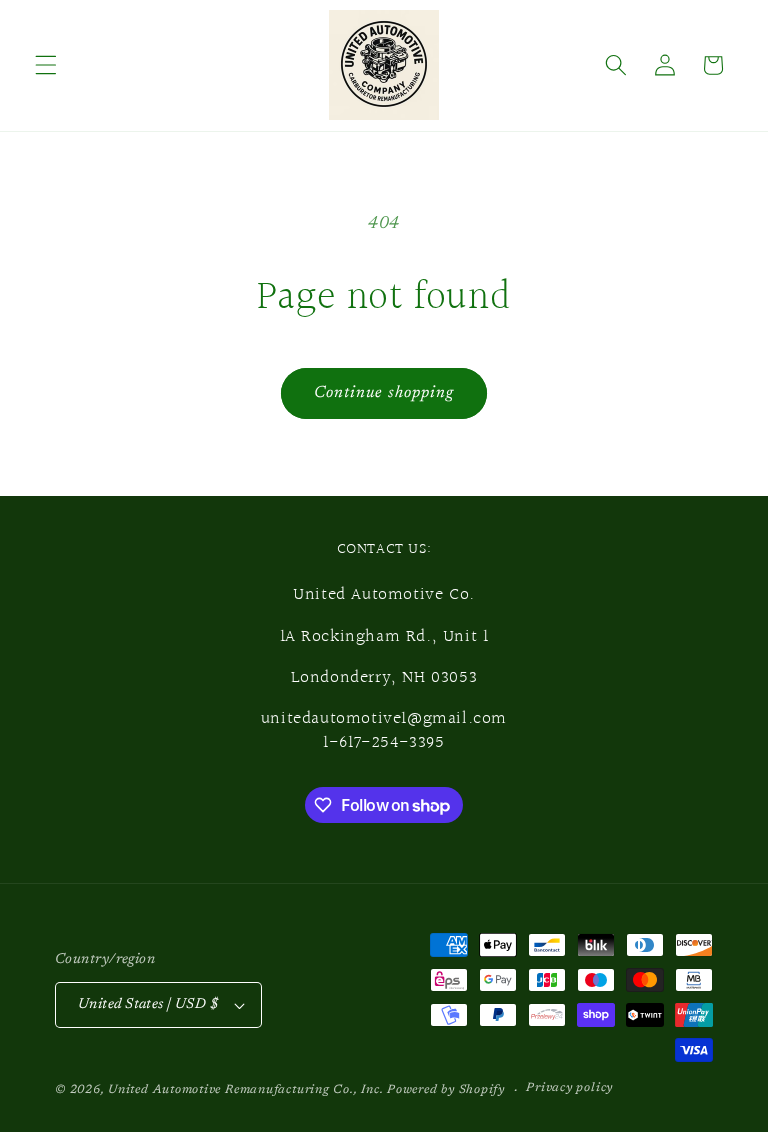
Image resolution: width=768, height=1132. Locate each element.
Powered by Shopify (446, 1090)
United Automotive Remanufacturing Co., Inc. (245, 1090)
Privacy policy (569, 1088)
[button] (46, 65)
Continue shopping (384, 393)
